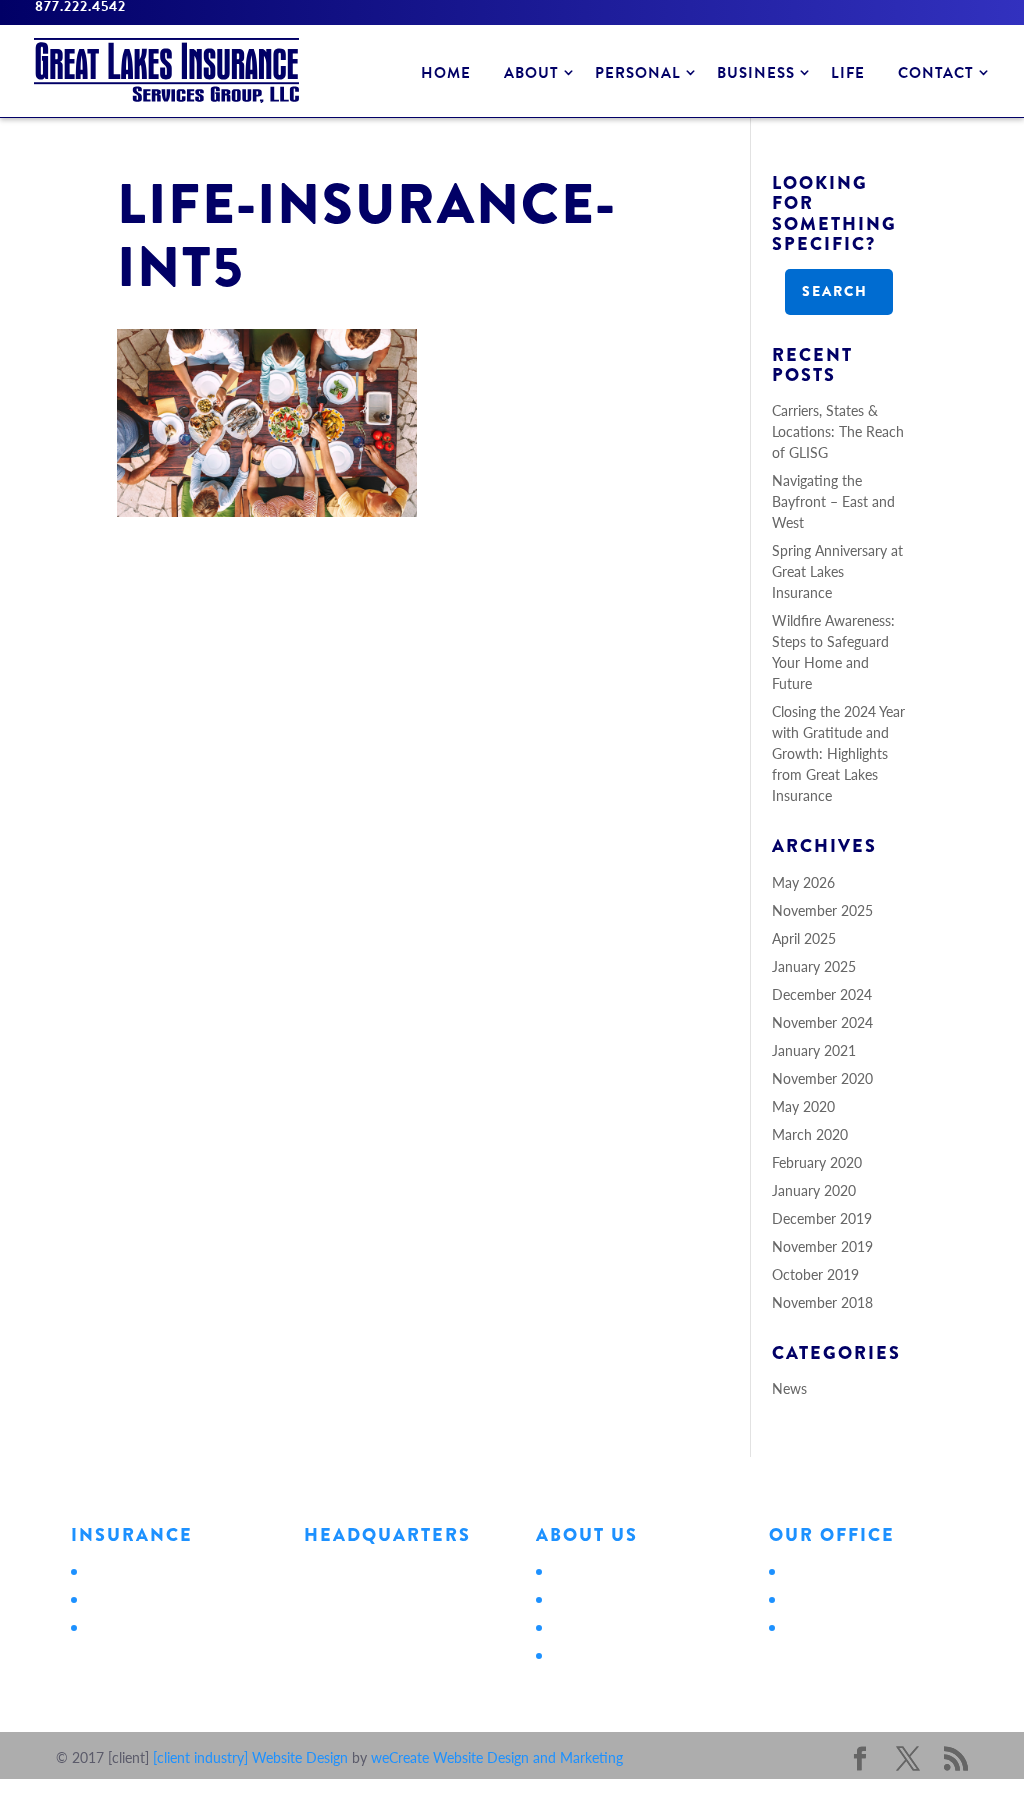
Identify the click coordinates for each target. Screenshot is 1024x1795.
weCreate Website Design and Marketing (497, 1757)
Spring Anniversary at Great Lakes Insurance (837, 571)
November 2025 (822, 910)
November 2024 (822, 1022)
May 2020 (803, 1106)
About (531, 73)
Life (848, 73)
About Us (579, 1570)
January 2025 (814, 966)
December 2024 (822, 994)
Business (756, 73)
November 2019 (822, 1246)
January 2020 (814, 1190)
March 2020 (810, 1134)
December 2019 (822, 1218)
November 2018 (822, 1302)
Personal (638, 73)
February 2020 (817, 1162)
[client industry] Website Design (250, 1757)
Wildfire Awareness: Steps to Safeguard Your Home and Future (833, 651)
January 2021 (814, 1050)
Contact (936, 73)
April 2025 (804, 938)
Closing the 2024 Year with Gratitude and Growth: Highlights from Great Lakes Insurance (838, 753)
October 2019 (815, 1274)
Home (446, 73)
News (789, 1388)
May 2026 (803, 882)
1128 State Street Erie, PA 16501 (358, 1580)
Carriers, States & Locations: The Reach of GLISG (838, 431)
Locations (579, 1598)
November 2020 (822, 1078)
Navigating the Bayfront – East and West (833, 501)
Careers (573, 1626)
